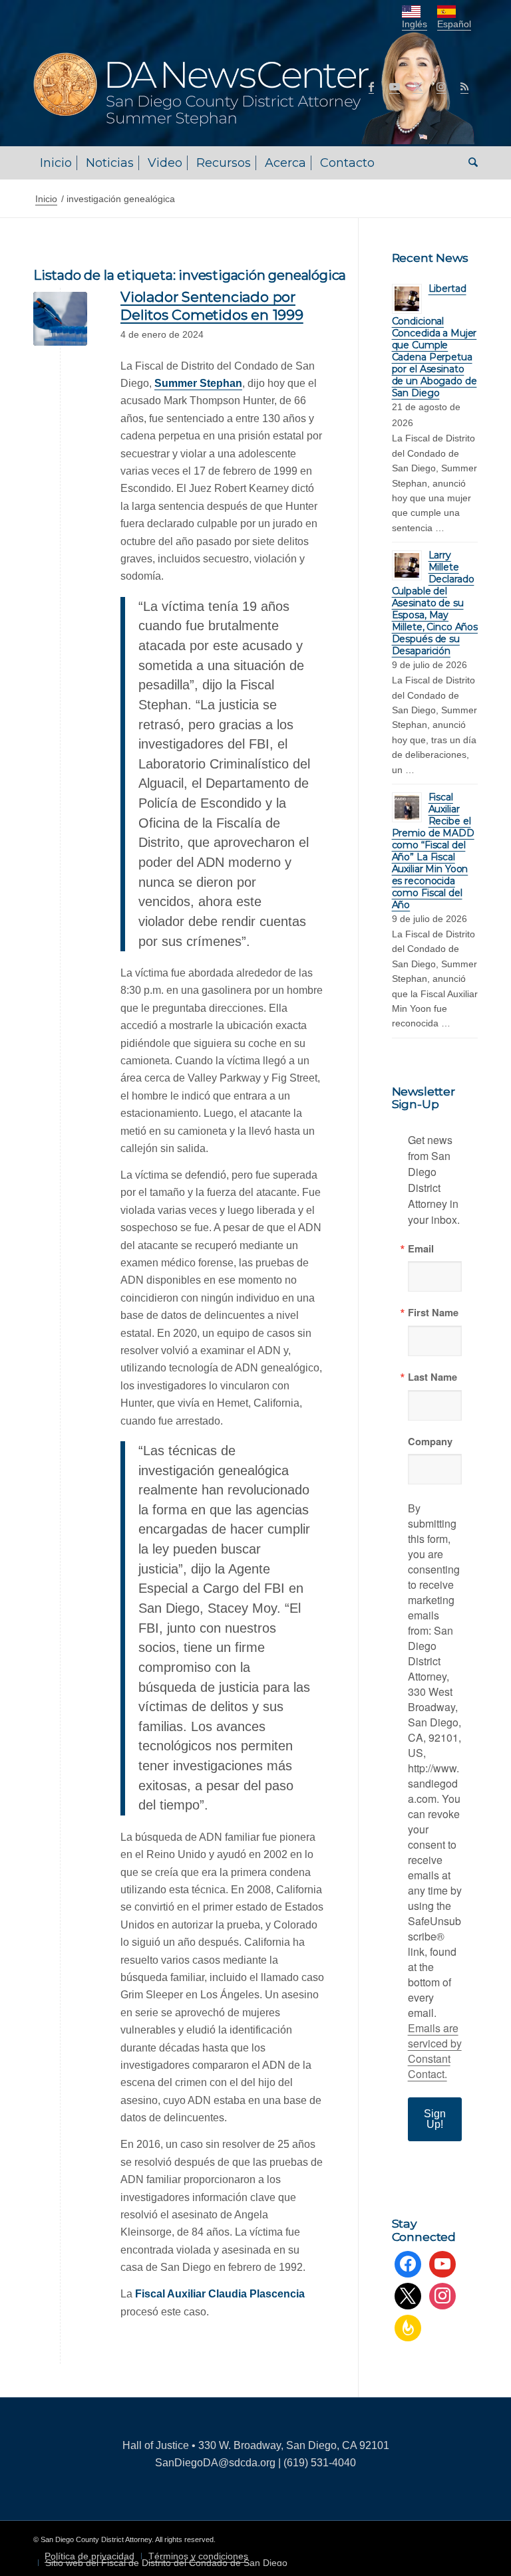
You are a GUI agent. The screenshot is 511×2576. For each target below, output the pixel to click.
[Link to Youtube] (395, 86)
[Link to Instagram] (441, 86)
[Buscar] (470, 163)
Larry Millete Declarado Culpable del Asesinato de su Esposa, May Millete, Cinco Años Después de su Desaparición (435, 603)
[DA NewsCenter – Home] (255, 86)
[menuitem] (56, 163)
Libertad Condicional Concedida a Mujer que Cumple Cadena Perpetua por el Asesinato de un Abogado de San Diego (434, 341)
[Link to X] (418, 86)
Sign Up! (435, 2119)
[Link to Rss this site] (464, 86)
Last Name (432, 1377)
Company (430, 1442)
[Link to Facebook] (371, 86)
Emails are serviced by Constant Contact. (435, 2051)
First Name (433, 1313)
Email (421, 1249)
